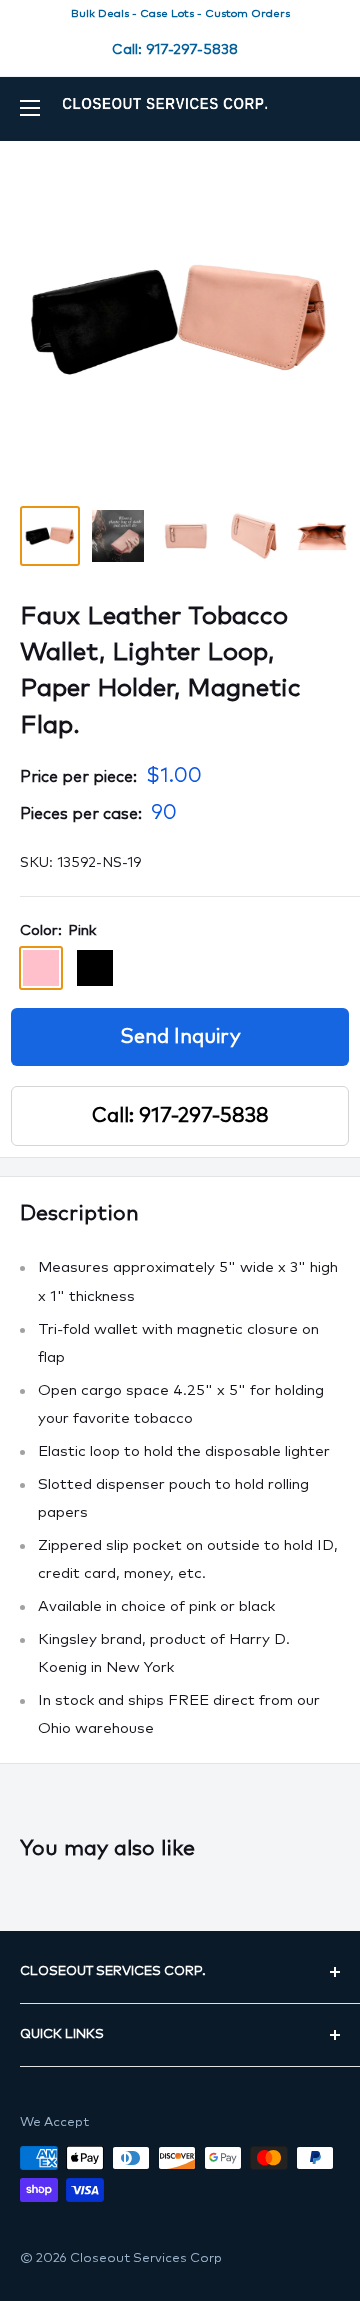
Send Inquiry (180, 1037)
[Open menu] (30, 108)
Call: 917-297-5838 (175, 50)
